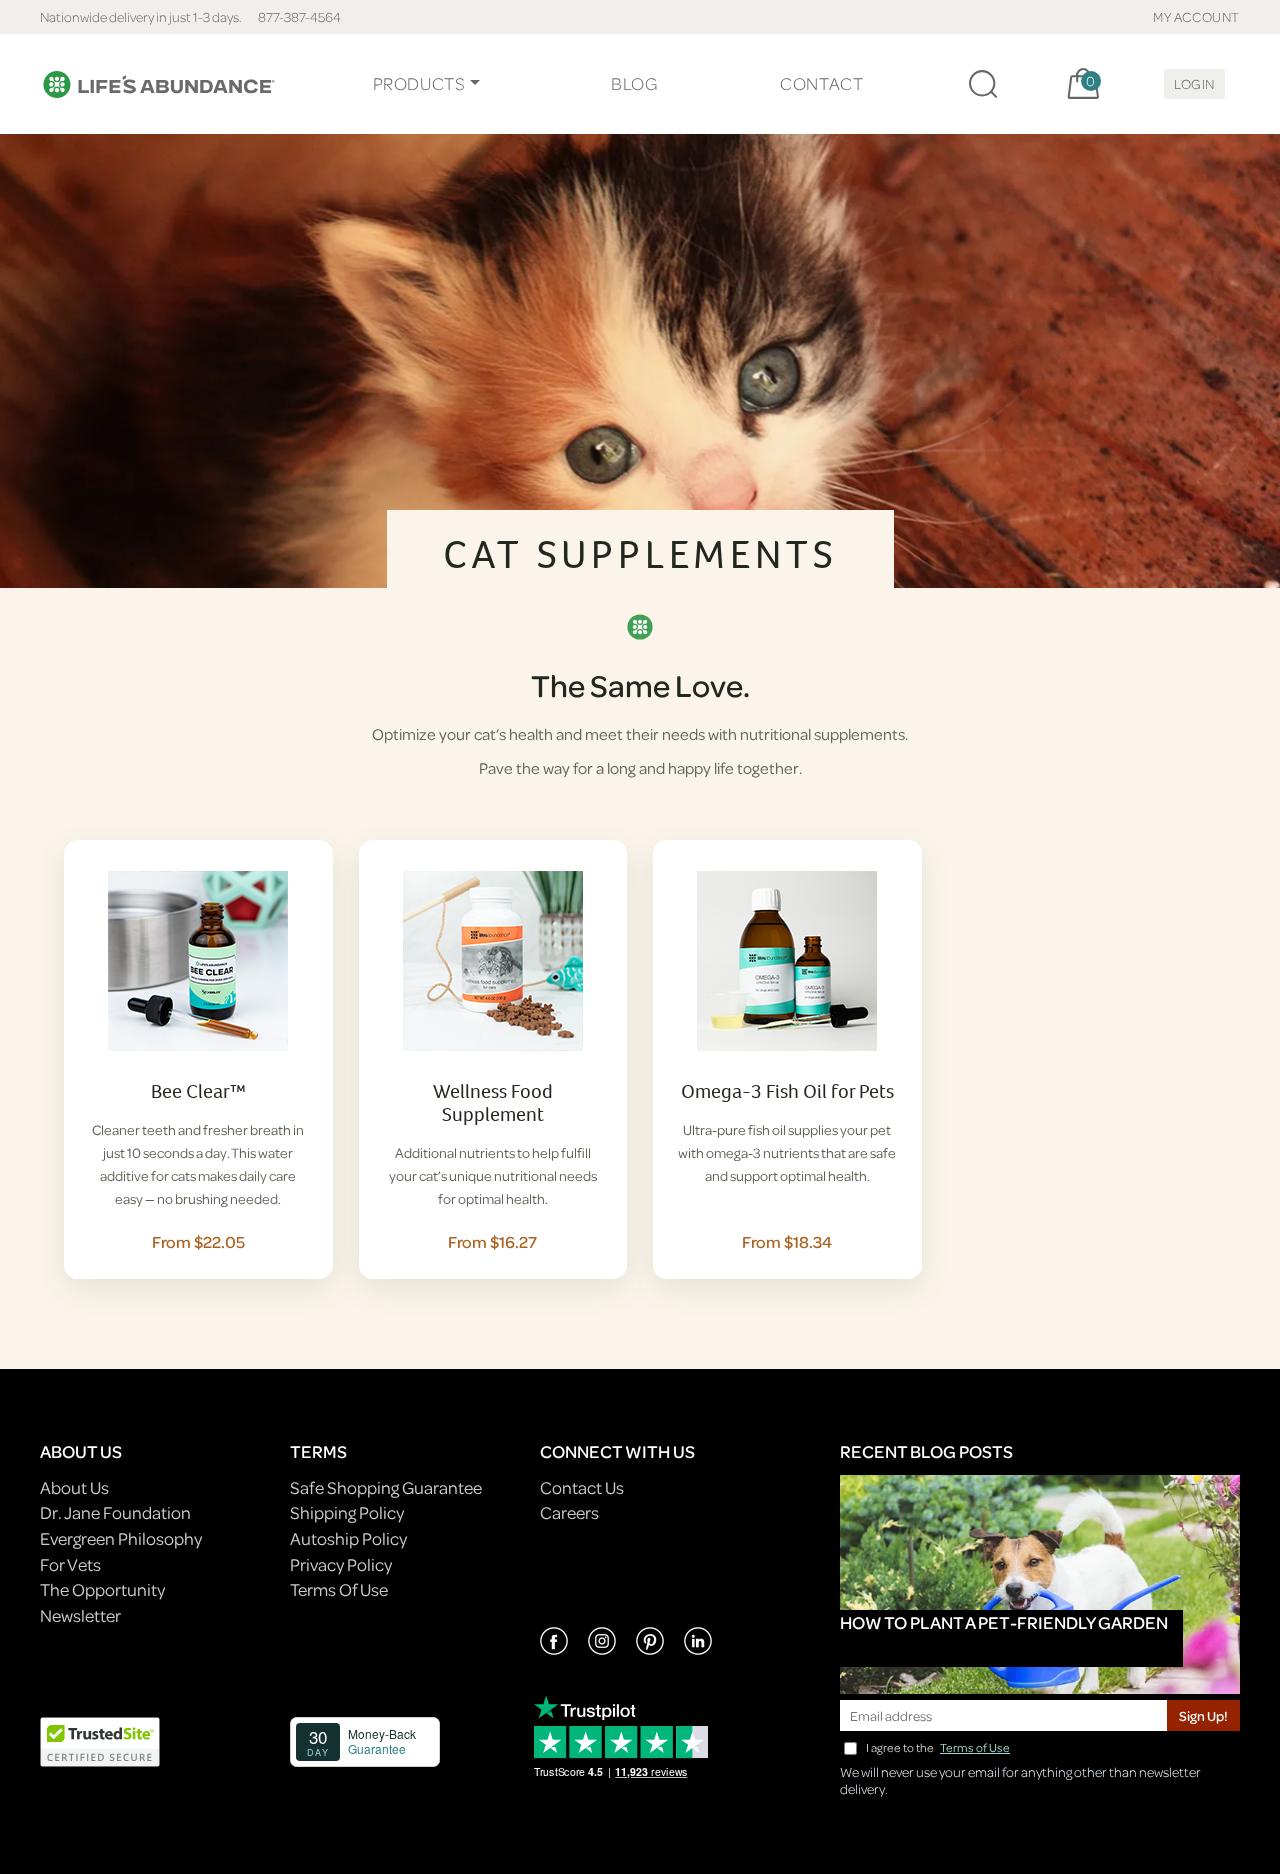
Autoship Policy (348, 1538)
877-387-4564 (299, 16)
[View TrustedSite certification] (100, 1739)
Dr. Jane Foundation (115, 1512)
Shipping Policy (347, 1512)
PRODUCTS (419, 83)
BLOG (634, 83)
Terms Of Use (339, 1589)
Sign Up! (1203, 1715)
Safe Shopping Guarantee (386, 1487)
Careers (569, 1512)
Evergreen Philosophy (121, 1538)
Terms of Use (975, 1747)
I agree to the (938, 1747)
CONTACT (821, 83)
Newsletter (80, 1615)
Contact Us (582, 1487)
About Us (74, 1487)
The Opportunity (102, 1589)
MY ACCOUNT (1196, 16)
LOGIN (1194, 83)
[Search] (983, 84)
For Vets (70, 1564)
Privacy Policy (341, 1564)
